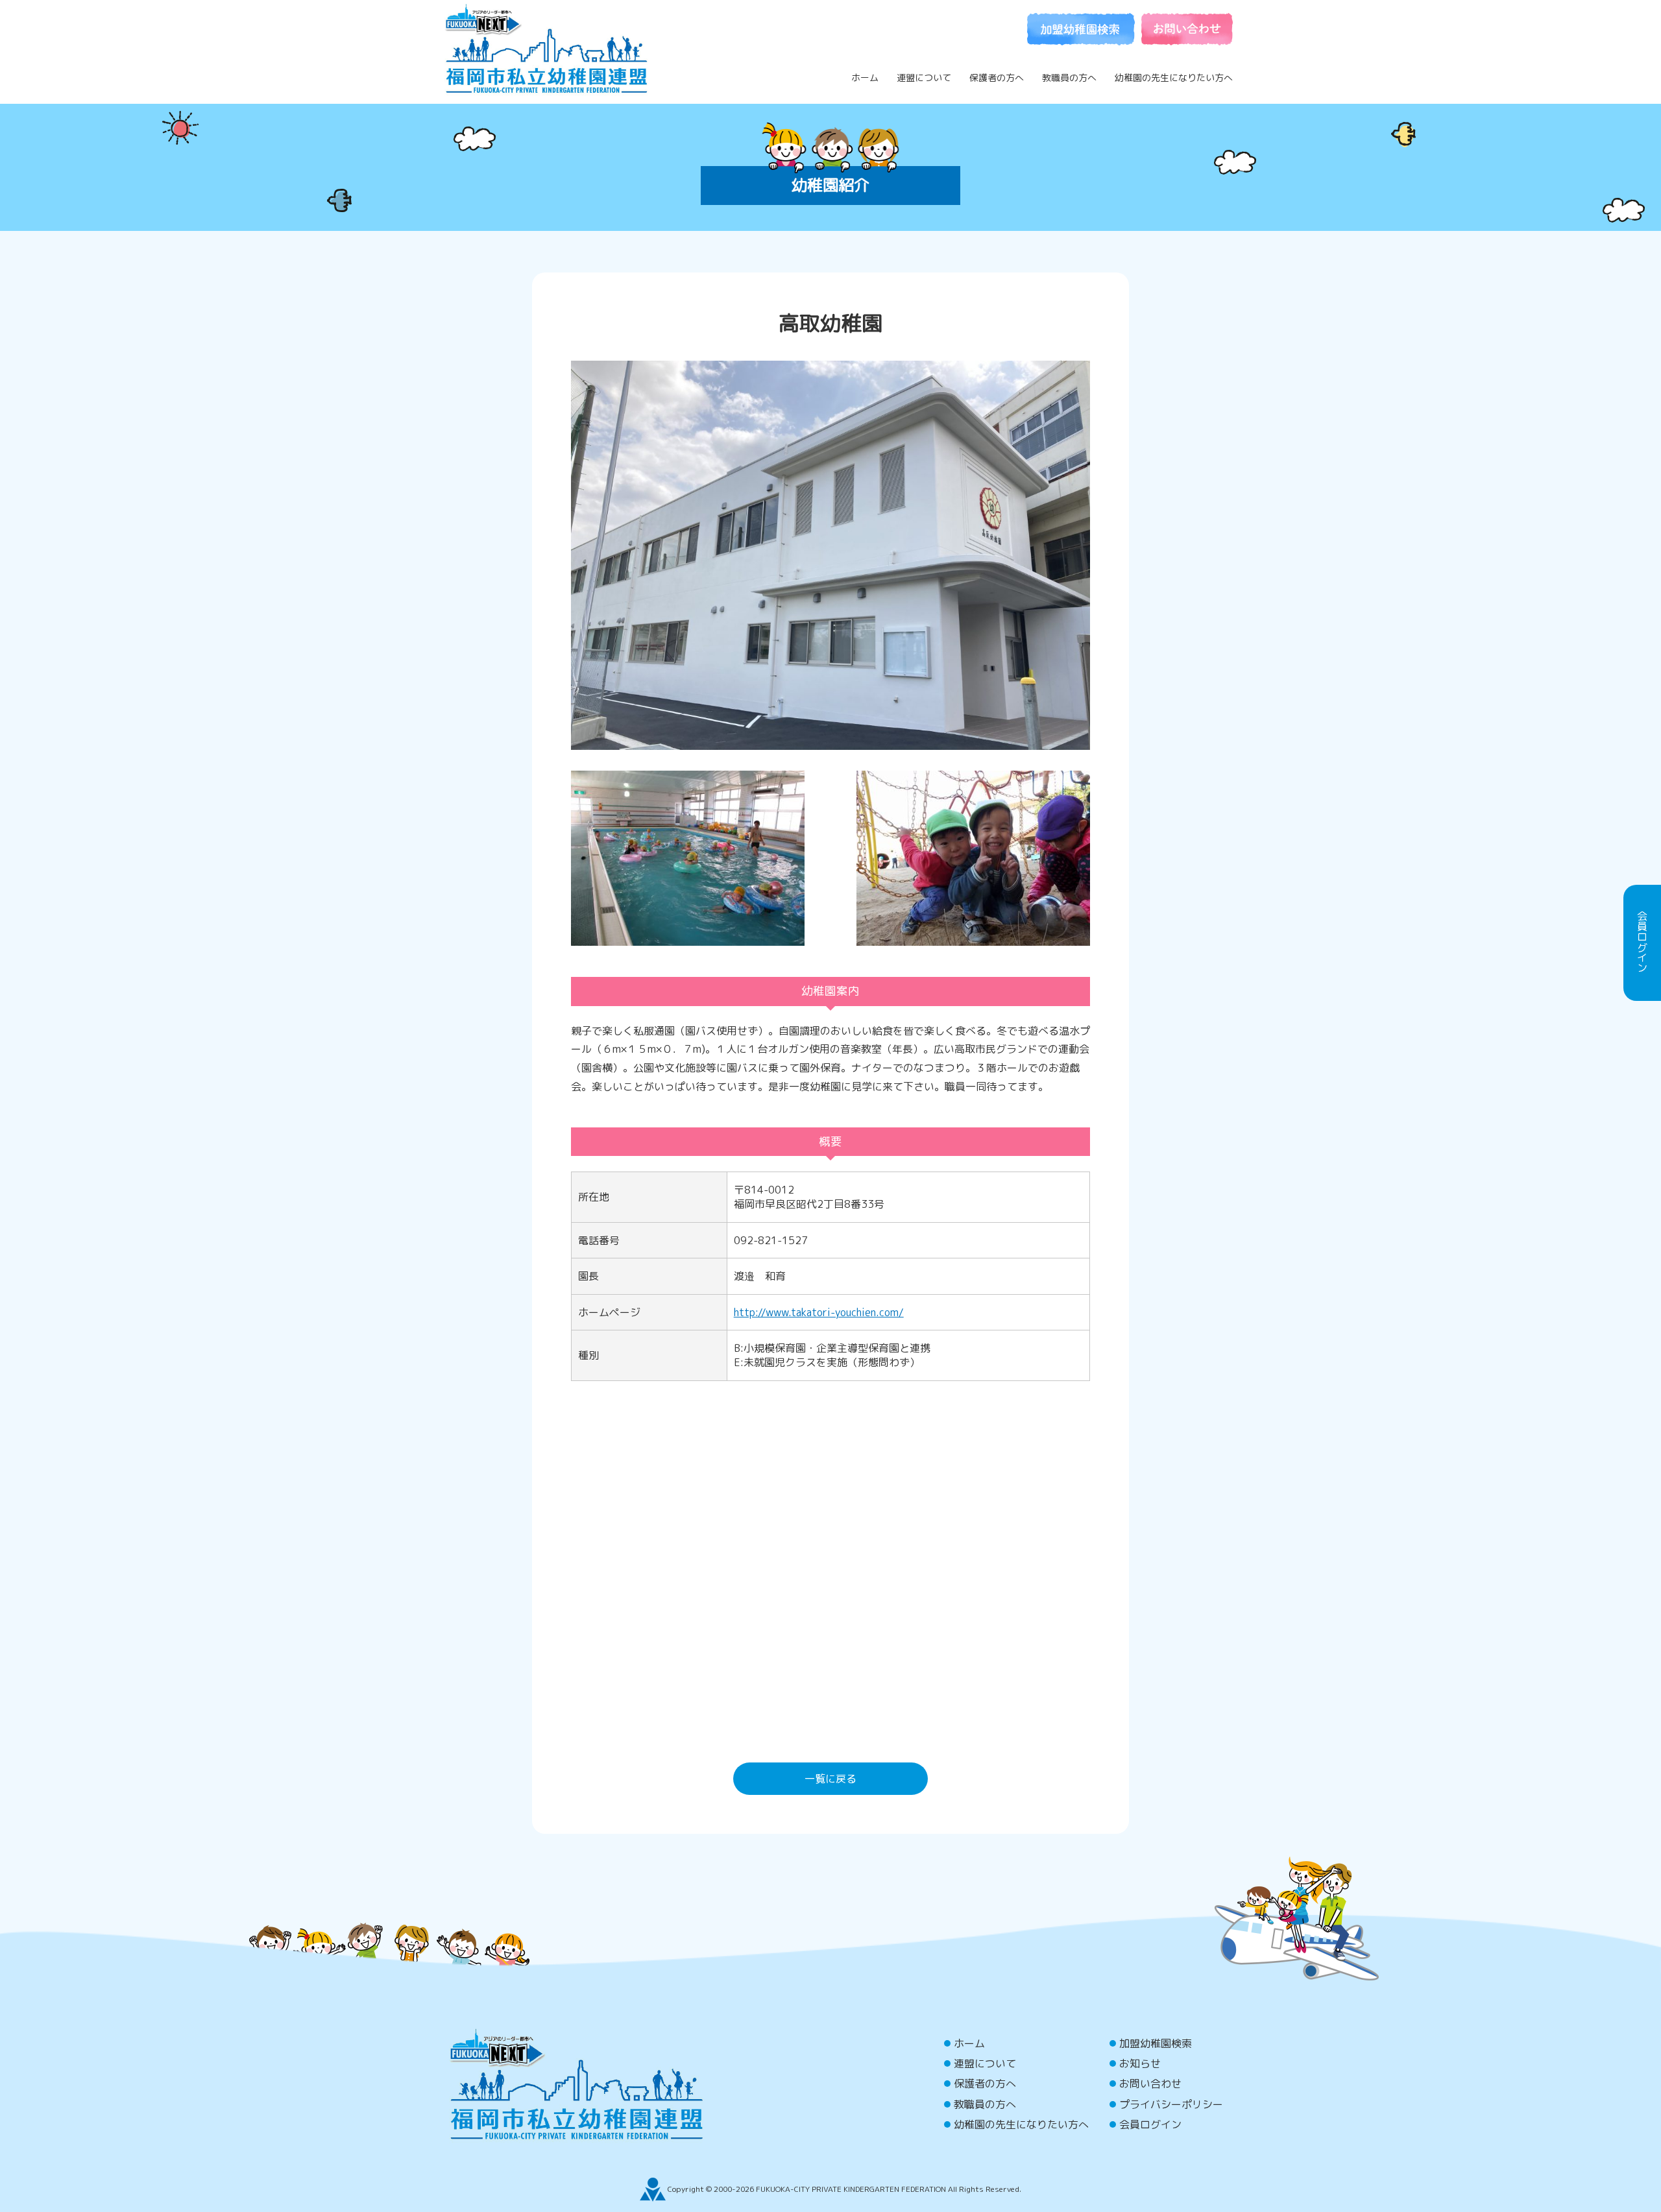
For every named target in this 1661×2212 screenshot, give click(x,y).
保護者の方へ (997, 78)
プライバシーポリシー (1171, 2104)
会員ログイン (1150, 2124)
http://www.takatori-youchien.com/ (819, 1312)
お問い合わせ (1150, 2084)
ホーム (865, 78)
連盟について (924, 78)
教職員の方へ (1069, 78)
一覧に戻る (830, 1779)
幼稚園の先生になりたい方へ (1174, 78)
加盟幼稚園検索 (1156, 2043)
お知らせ (1140, 2063)
